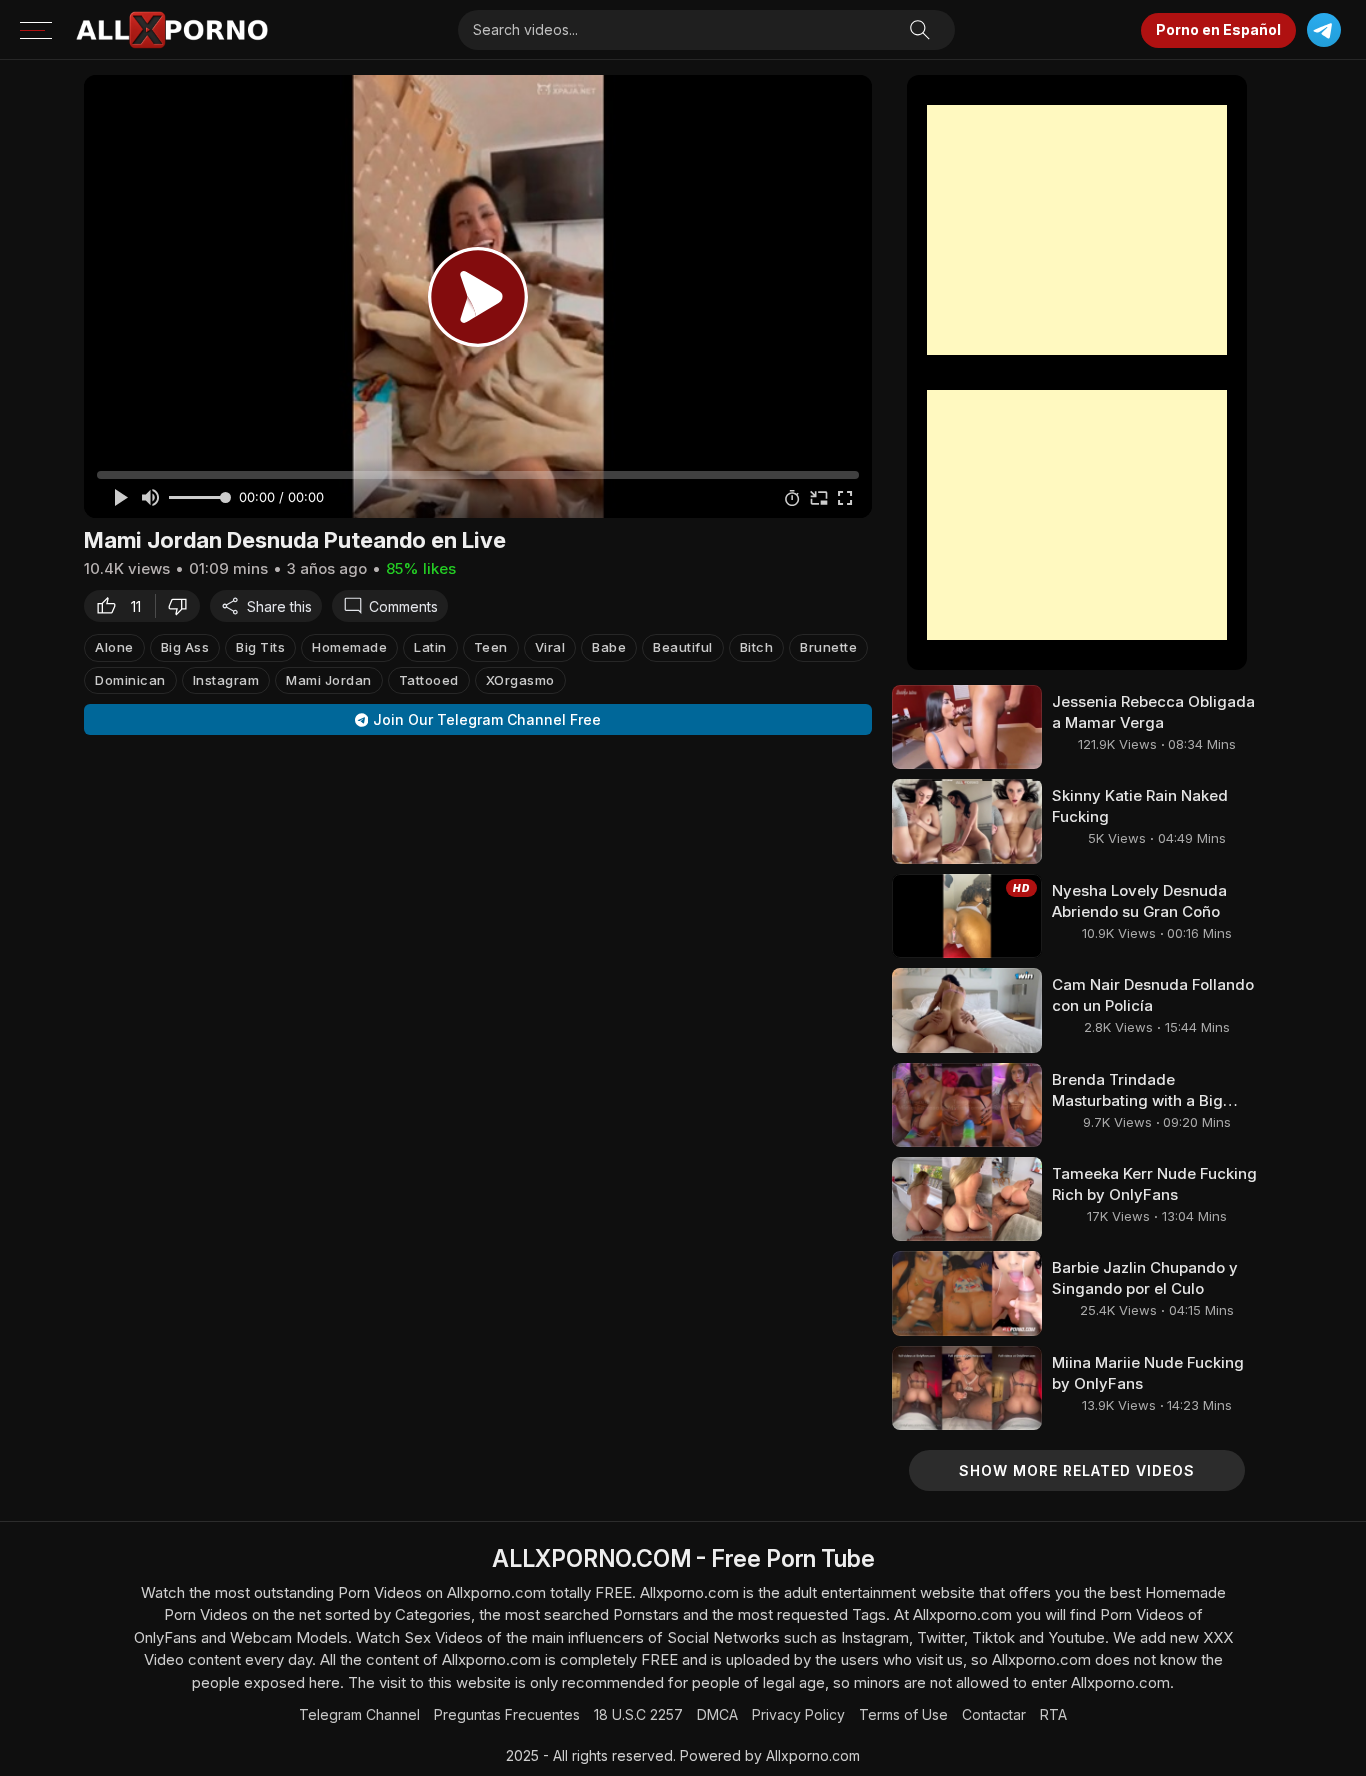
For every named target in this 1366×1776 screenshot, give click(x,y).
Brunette (828, 647)
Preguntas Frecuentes (507, 1714)
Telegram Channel (359, 1714)
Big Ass (185, 647)
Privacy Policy (798, 1714)
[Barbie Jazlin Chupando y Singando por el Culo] (967, 1293)
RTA (1053, 1714)
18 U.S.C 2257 (638, 1714)
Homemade (349, 647)
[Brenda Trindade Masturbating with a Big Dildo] (967, 1105)
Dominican (130, 680)
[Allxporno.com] (172, 30)
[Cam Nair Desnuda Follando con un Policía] (967, 1010)
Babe (609, 647)
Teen (491, 647)
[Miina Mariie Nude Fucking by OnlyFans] (967, 1388)
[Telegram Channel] (1323, 30)
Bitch (757, 647)
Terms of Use (903, 1714)
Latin (430, 647)
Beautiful (683, 647)
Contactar (994, 1714)
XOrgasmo (520, 680)
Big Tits (260, 647)
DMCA (717, 1714)
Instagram (226, 680)
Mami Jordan (329, 680)
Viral (550, 647)
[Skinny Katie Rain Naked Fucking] (967, 821)
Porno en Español (1218, 29)
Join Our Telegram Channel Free (487, 719)
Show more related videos (1077, 1470)
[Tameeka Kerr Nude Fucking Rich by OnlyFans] (967, 1199)
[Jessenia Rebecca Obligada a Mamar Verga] (967, 727)
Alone (114, 647)
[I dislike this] (183, 606)
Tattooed (429, 680)
